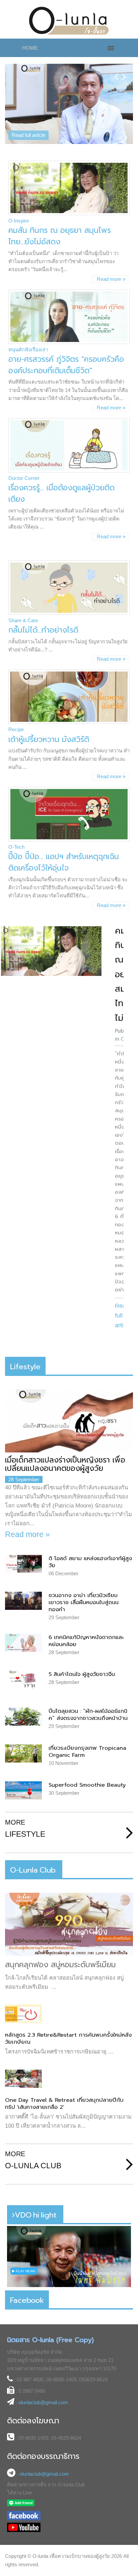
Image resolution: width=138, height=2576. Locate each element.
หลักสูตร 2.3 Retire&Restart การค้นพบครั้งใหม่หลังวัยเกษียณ (68, 2038)
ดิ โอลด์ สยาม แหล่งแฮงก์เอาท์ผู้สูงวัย (90, 1562)
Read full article (28, 135)
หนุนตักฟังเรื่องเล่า (28, 350)
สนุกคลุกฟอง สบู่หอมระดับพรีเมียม (60, 1965)
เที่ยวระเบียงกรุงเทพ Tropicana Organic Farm (87, 1751)
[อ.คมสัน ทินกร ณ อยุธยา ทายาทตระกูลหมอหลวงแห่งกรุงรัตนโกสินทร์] (51, 951)
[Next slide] (124, 71)
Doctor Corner (24, 478)
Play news (25, 2271)
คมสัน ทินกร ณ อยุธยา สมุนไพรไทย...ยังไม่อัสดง (60, 236)
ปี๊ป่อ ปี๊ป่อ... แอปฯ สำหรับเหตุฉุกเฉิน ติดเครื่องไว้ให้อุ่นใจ (64, 862)
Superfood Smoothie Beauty (87, 1785)
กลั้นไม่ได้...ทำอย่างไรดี (43, 630)
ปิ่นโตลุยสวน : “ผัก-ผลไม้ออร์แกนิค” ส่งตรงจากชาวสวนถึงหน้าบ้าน (88, 1715)
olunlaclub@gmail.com (43, 2402)
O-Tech (16, 847)
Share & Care (23, 620)
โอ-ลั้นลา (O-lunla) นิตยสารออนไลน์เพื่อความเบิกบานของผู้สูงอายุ (69, 21)
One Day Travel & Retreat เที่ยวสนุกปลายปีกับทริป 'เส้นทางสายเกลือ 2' (64, 2103)
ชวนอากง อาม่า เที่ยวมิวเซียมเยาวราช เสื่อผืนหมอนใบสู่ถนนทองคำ (84, 1602)
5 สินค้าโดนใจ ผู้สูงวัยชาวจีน (82, 1674)
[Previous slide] (116, 71)
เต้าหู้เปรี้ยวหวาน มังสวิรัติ (49, 739)
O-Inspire (19, 221)
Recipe (16, 729)
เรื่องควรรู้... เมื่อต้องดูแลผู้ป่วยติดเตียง (61, 493)
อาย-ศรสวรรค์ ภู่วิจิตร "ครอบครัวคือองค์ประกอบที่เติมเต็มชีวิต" (66, 365)
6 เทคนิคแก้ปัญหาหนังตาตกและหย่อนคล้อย (86, 1641)
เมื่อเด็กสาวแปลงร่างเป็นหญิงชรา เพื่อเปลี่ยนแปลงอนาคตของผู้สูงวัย (65, 1464)
